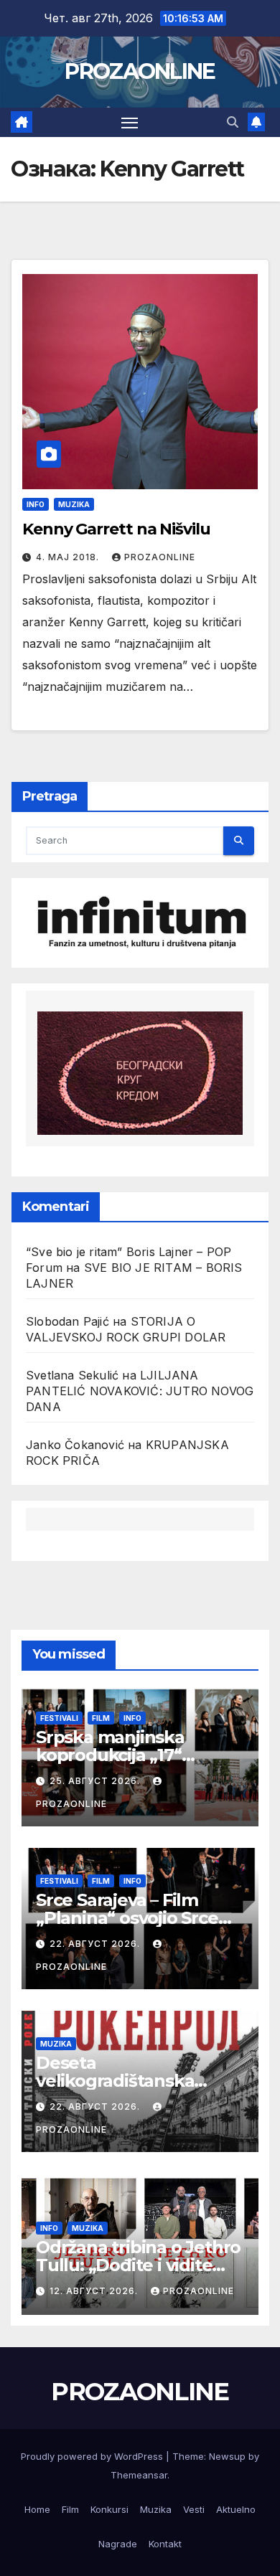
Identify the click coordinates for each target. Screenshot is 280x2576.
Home (37, 2509)
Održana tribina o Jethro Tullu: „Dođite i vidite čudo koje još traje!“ (138, 2265)
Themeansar (139, 2475)
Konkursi (109, 2509)
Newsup (227, 2456)
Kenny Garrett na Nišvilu (116, 529)
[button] (233, 122)
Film (101, 1718)
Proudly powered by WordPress (93, 2456)
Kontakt (165, 2544)
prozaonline (160, 557)
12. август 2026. (95, 2291)
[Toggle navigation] (130, 123)
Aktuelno (236, 2509)
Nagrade (118, 2544)
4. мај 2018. (69, 557)
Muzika (74, 504)
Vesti (194, 2509)
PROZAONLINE (140, 71)
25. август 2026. (96, 1781)
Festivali (59, 1718)
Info (36, 504)
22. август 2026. (96, 1944)
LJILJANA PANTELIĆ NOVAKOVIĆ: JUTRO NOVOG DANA (140, 1391)
